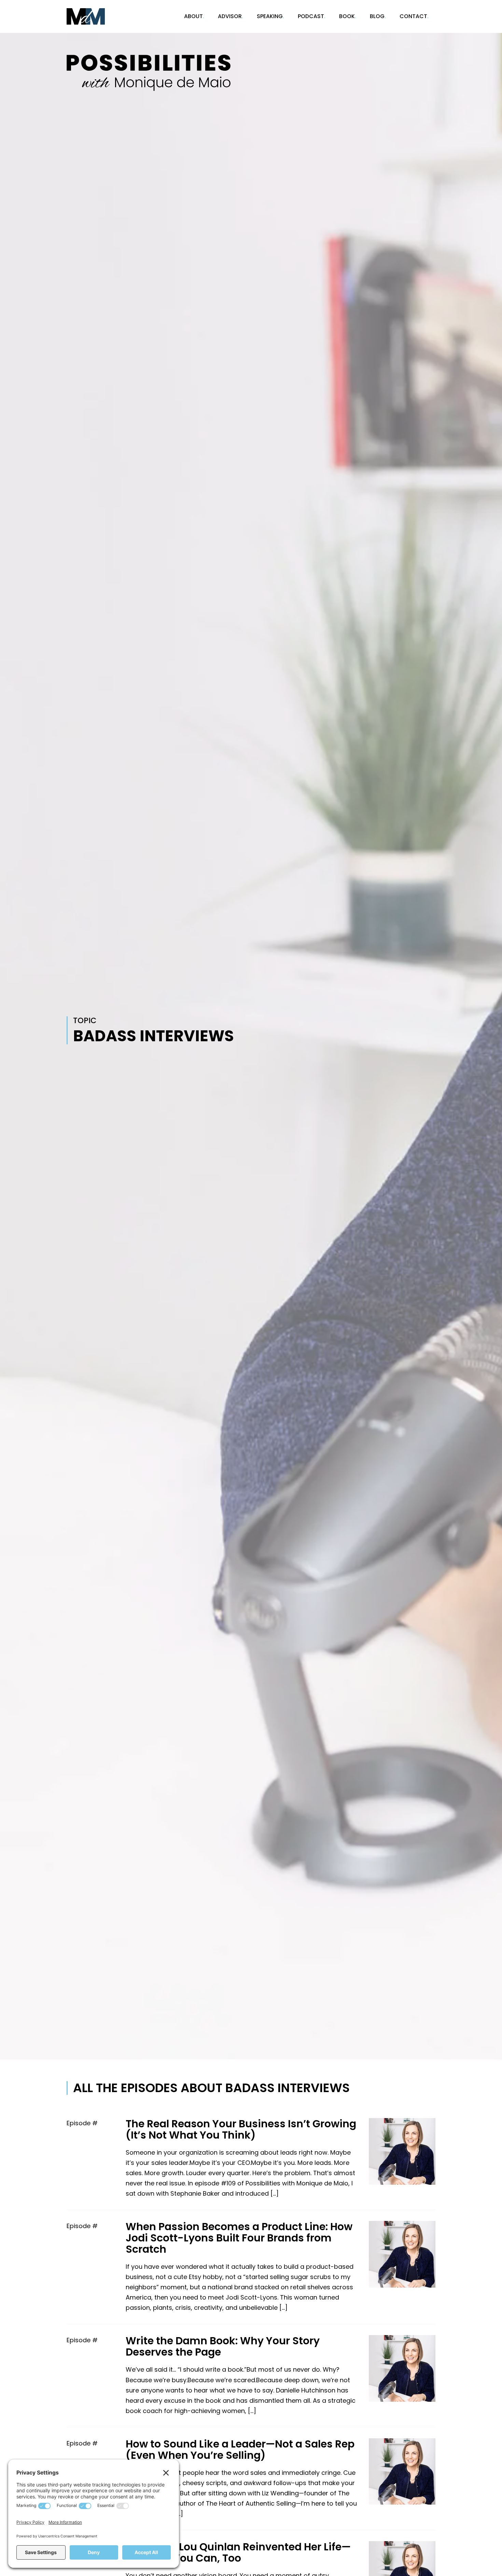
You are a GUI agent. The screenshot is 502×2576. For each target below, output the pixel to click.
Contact (413, 16)
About (193, 16)
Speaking (270, 16)
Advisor (230, 16)
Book (347, 16)
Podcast (311, 16)
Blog (377, 16)
